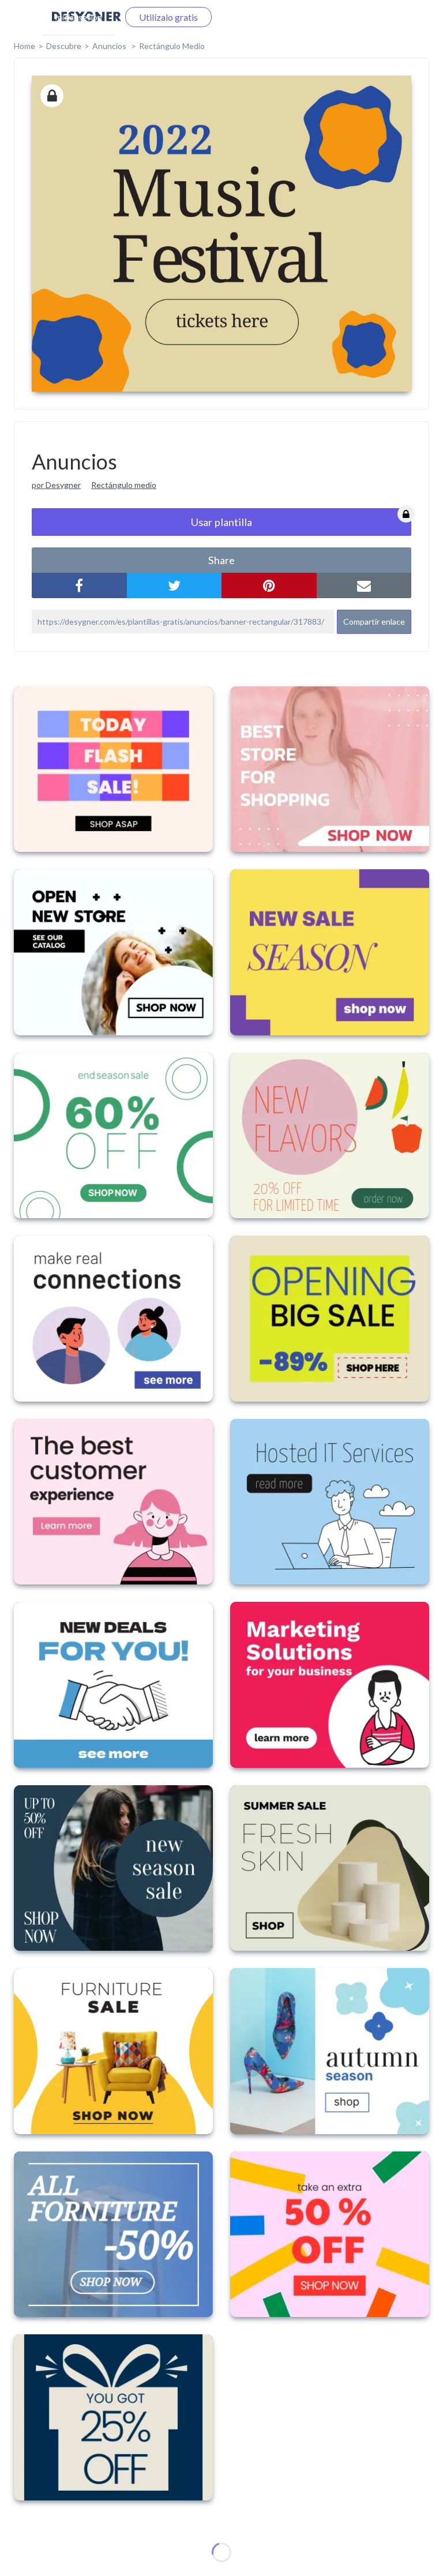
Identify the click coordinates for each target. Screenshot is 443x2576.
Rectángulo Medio (172, 46)
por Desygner (56, 485)
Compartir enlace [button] (374, 622)
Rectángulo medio (124, 485)
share (221, 560)
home (25, 46)
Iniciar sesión (78, 17)
